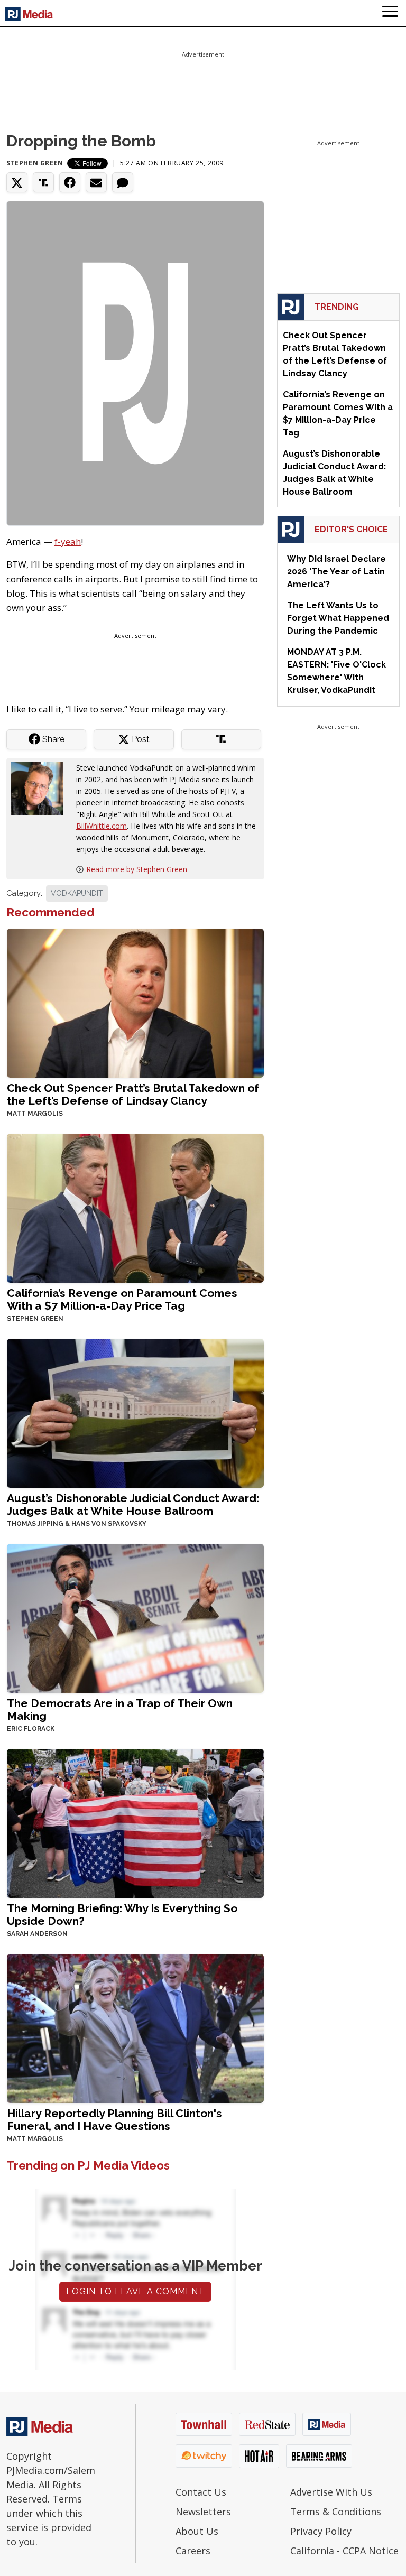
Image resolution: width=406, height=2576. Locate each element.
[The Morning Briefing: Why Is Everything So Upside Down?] (135, 1822)
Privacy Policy (321, 2531)
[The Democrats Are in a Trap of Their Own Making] (135, 1617)
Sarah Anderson (37, 1934)
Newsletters (203, 2512)
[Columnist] (41, 787)
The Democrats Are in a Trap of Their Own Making (120, 1709)
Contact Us (201, 2492)
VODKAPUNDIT (77, 893)
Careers (193, 2551)
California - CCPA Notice (344, 2551)
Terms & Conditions (336, 2512)
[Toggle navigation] (390, 13)
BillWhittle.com (101, 826)
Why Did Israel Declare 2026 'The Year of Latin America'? (336, 572)
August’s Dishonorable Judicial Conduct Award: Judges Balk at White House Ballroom (133, 1504)
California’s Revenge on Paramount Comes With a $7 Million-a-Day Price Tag (122, 1299)
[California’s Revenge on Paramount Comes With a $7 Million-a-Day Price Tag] (135, 1207)
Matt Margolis (35, 1114)
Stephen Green (35, 163)
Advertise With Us (331, 2492)
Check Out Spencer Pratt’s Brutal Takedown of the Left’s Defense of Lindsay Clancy (133, 1094)
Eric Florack (31, 1729)
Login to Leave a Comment (135, 2291)
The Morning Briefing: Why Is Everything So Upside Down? (122, 1915)
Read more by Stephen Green (137, 869)
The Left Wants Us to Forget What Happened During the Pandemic (338, 618)
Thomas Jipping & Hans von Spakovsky (77, 1524)
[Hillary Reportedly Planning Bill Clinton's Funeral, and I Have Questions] (135, 2027)
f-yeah (68, 541)
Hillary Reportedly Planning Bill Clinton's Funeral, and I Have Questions (114, 2120)
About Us (197, 2531)
